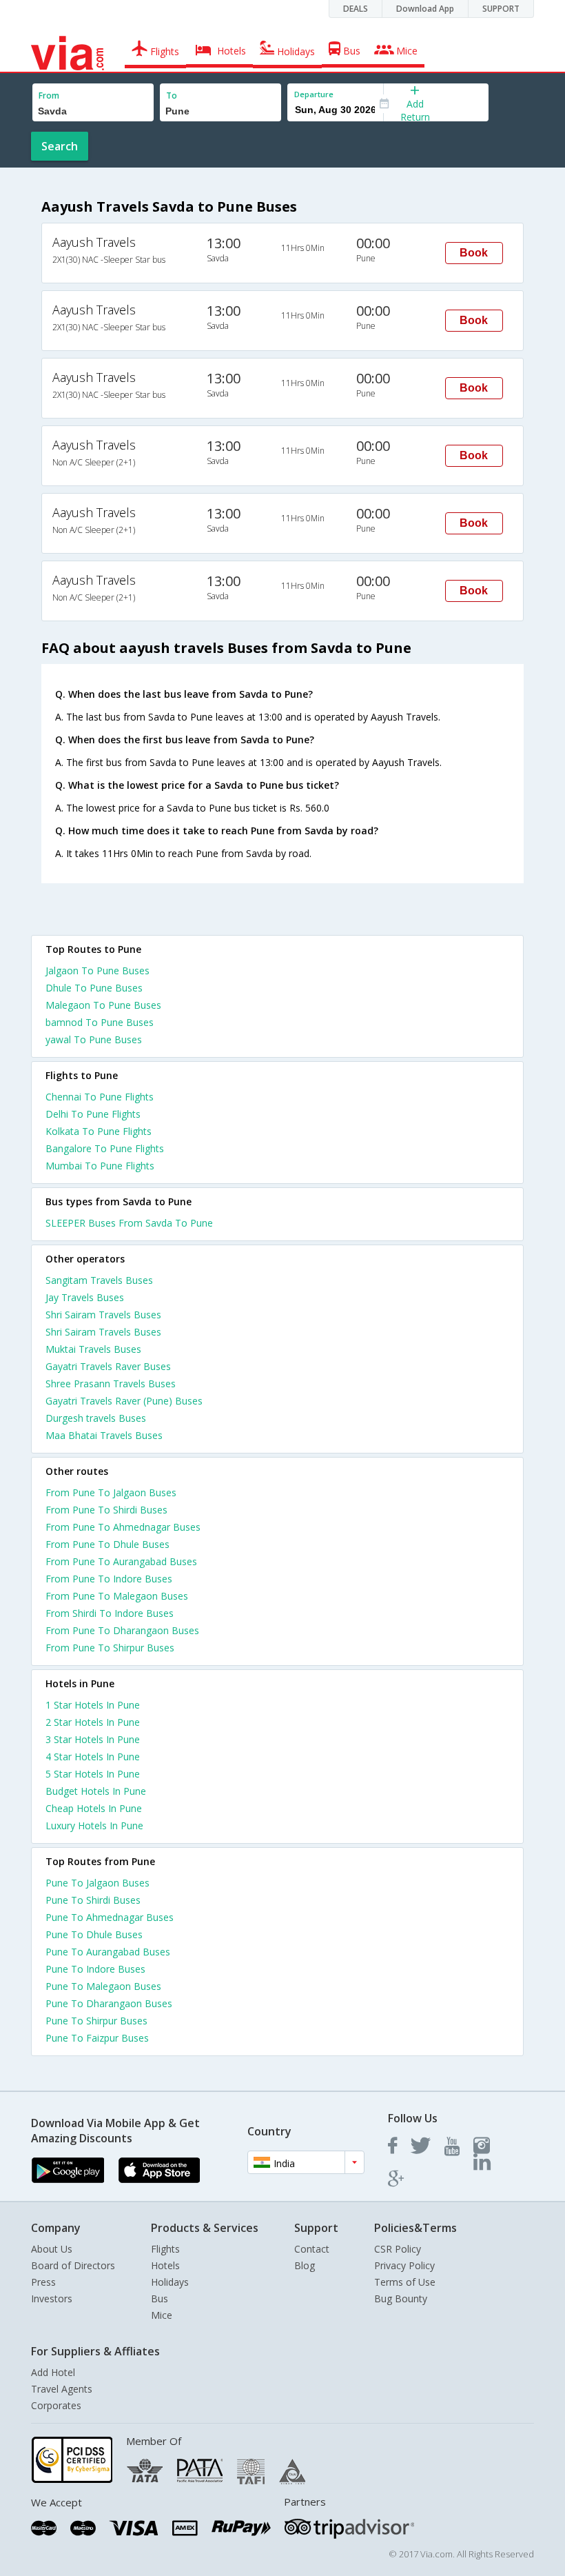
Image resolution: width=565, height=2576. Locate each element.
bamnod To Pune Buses (100, 1022)
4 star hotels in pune (93, 1757)
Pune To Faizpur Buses (97, 2038)
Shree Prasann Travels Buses (111, 1383)
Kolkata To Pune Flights (99, 1131)
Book (474, 253)
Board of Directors (73, 2265)
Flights (165, 2249)
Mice (162, 2315)
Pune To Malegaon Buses (103, 1986)
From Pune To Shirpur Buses (110, 1648)
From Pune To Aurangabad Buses (121, 1561)
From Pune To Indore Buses (109, 1579)
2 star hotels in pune (93, 1722)
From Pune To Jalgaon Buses (111, 1492)
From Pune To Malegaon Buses (117, 1596)
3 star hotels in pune (93, 1739)
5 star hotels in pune (93, 1774)
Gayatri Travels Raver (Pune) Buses (124, 1401)
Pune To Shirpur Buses (96, 2021)
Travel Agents (62, 2389)
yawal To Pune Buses (94, 1039)
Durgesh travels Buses (96, 1418)
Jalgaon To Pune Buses (97, 970)
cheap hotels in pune (94, 1808)
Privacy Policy (404, 2265)
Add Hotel (53, 2372)
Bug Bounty (401, 2298)
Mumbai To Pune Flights (100, 1166)
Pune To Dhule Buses (94, 1934)
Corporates (56, 2405)
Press (43, 2282)
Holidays (170, 2282)
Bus (160, 2298)
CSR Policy (398, 2249)
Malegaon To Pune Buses (103, 1005)
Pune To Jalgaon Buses (97, 1883)
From (49, 95)
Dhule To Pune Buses (94, 988)
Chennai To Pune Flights (100, 1097)
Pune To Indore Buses (95, 1969)
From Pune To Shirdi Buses (106, 1510)
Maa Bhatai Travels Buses (104, 1435)
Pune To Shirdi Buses (93, 1900)
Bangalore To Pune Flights (105, 1148)
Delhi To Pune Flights (93, 1114)
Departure (314, 94)
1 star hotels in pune (93, 1705)
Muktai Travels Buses (93, 1349)
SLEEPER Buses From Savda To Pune (129, 1223)
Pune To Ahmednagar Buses (110, 1917)
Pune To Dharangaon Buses (109, 2003)
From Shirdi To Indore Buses (110, 1613)
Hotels (165, 2265)
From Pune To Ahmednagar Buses (123, 1527)
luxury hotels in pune (94, 1825)
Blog (305, 2265)
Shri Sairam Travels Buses (103, 1315)
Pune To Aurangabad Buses (108, 1952)
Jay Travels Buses (85, 1297)
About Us (52, 2249)
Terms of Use (405, 2282)
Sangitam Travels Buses (99, 1280)
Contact (312, 2249)
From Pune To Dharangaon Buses (122, 1630)
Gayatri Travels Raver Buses (108, 1366)
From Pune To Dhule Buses (107, 1544)
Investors (52, 2298)
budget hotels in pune (96, 1791)
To (172, 95)
